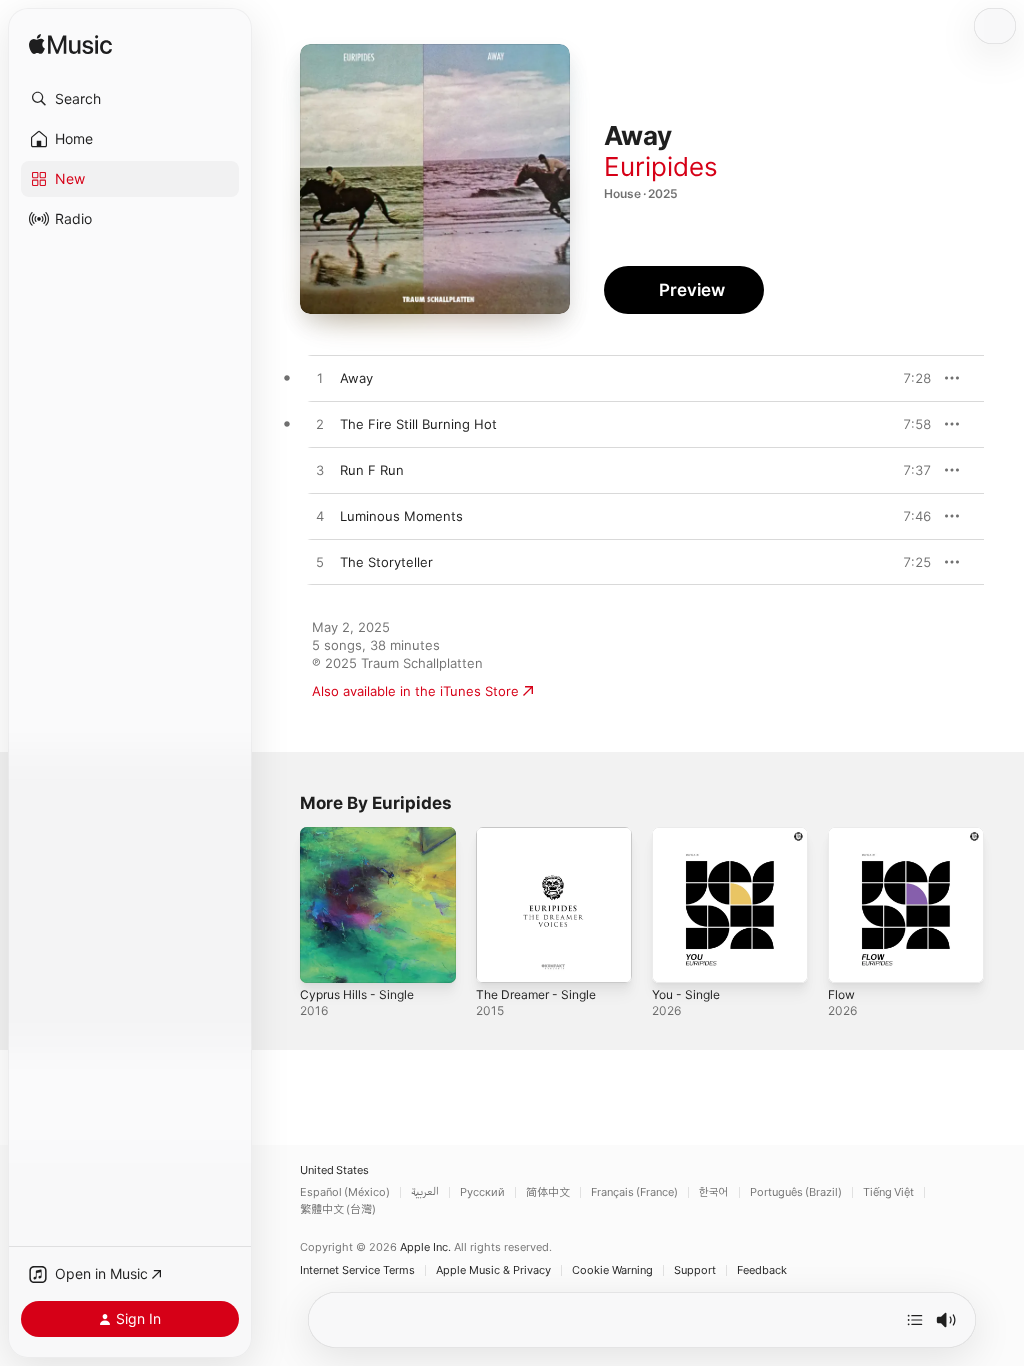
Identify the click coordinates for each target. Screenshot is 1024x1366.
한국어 (714, 1192)
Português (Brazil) (796, 1192)
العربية (425, 1192)
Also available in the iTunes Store (415, 691)
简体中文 (548, 1192)
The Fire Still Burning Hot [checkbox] (418, 424)
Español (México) (345, 1192)
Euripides (661, 166)
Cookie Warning (612, 1270)
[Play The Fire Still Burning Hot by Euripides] (320, 425)
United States (334, 1170)
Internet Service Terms (357, 1270)
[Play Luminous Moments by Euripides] (320, 517)
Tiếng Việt (888, 1192)
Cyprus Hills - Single (357, 994)
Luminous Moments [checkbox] (401, 516)
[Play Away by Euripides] (320, 379)
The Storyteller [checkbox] (386, 562)
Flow (841, 994)
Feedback (762, 1270)
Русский (482, 1192)
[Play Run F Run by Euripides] (320, 471)
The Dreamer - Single (536, 994)
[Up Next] (915, 1320)
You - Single (686, 994)
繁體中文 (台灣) (338, 1209)
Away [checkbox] (356, 378)
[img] (70, 45)
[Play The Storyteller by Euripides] (320, 563)
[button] (130, 99)
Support (695, 1270)
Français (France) (634, 1192)
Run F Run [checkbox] (372, 470)
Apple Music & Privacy (493, 1270)
